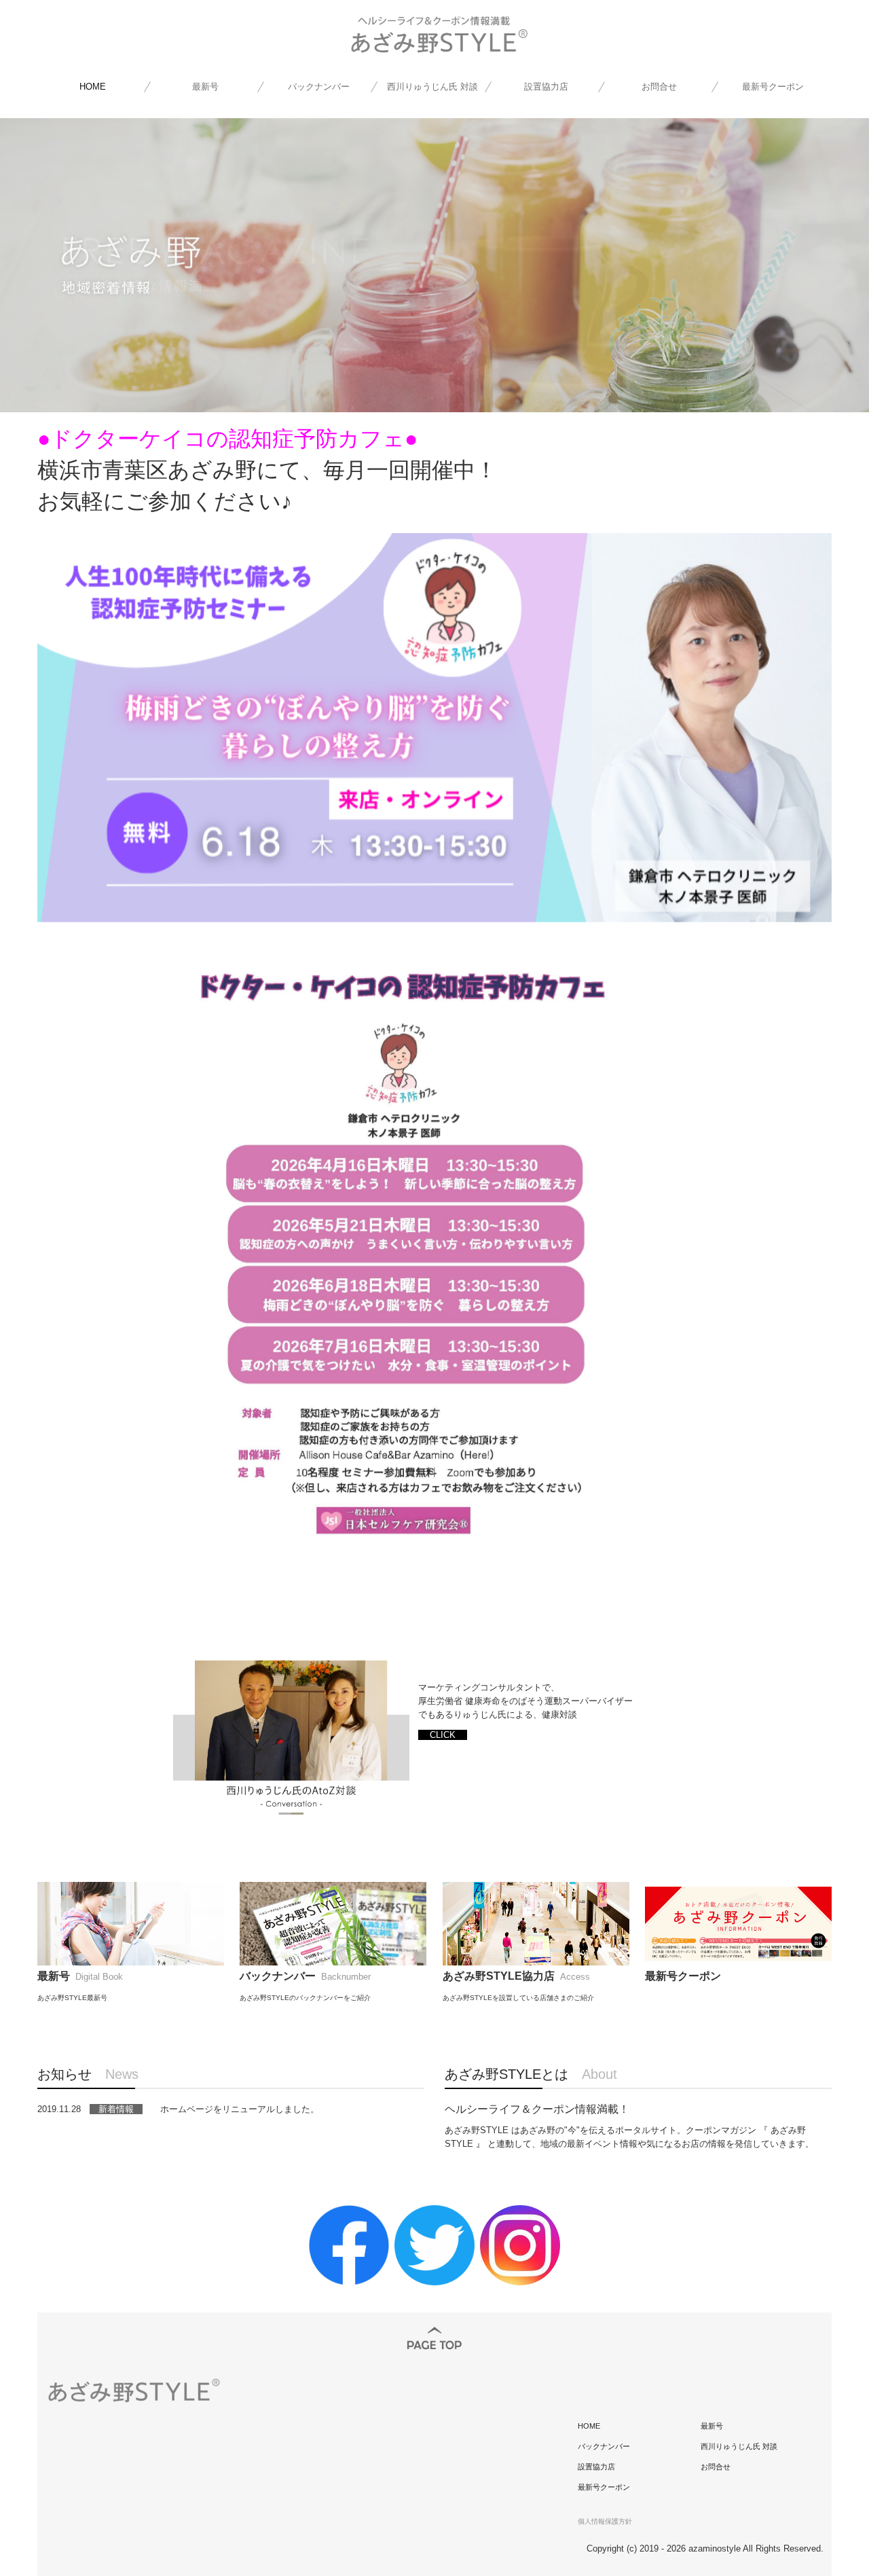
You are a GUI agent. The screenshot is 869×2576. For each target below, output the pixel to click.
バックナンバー (319, 87)
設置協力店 (546, 87)
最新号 (205, 87)
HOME (93, 87)
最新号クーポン (773, 87)
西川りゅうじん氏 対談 (432, 87)
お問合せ (659, 87)
